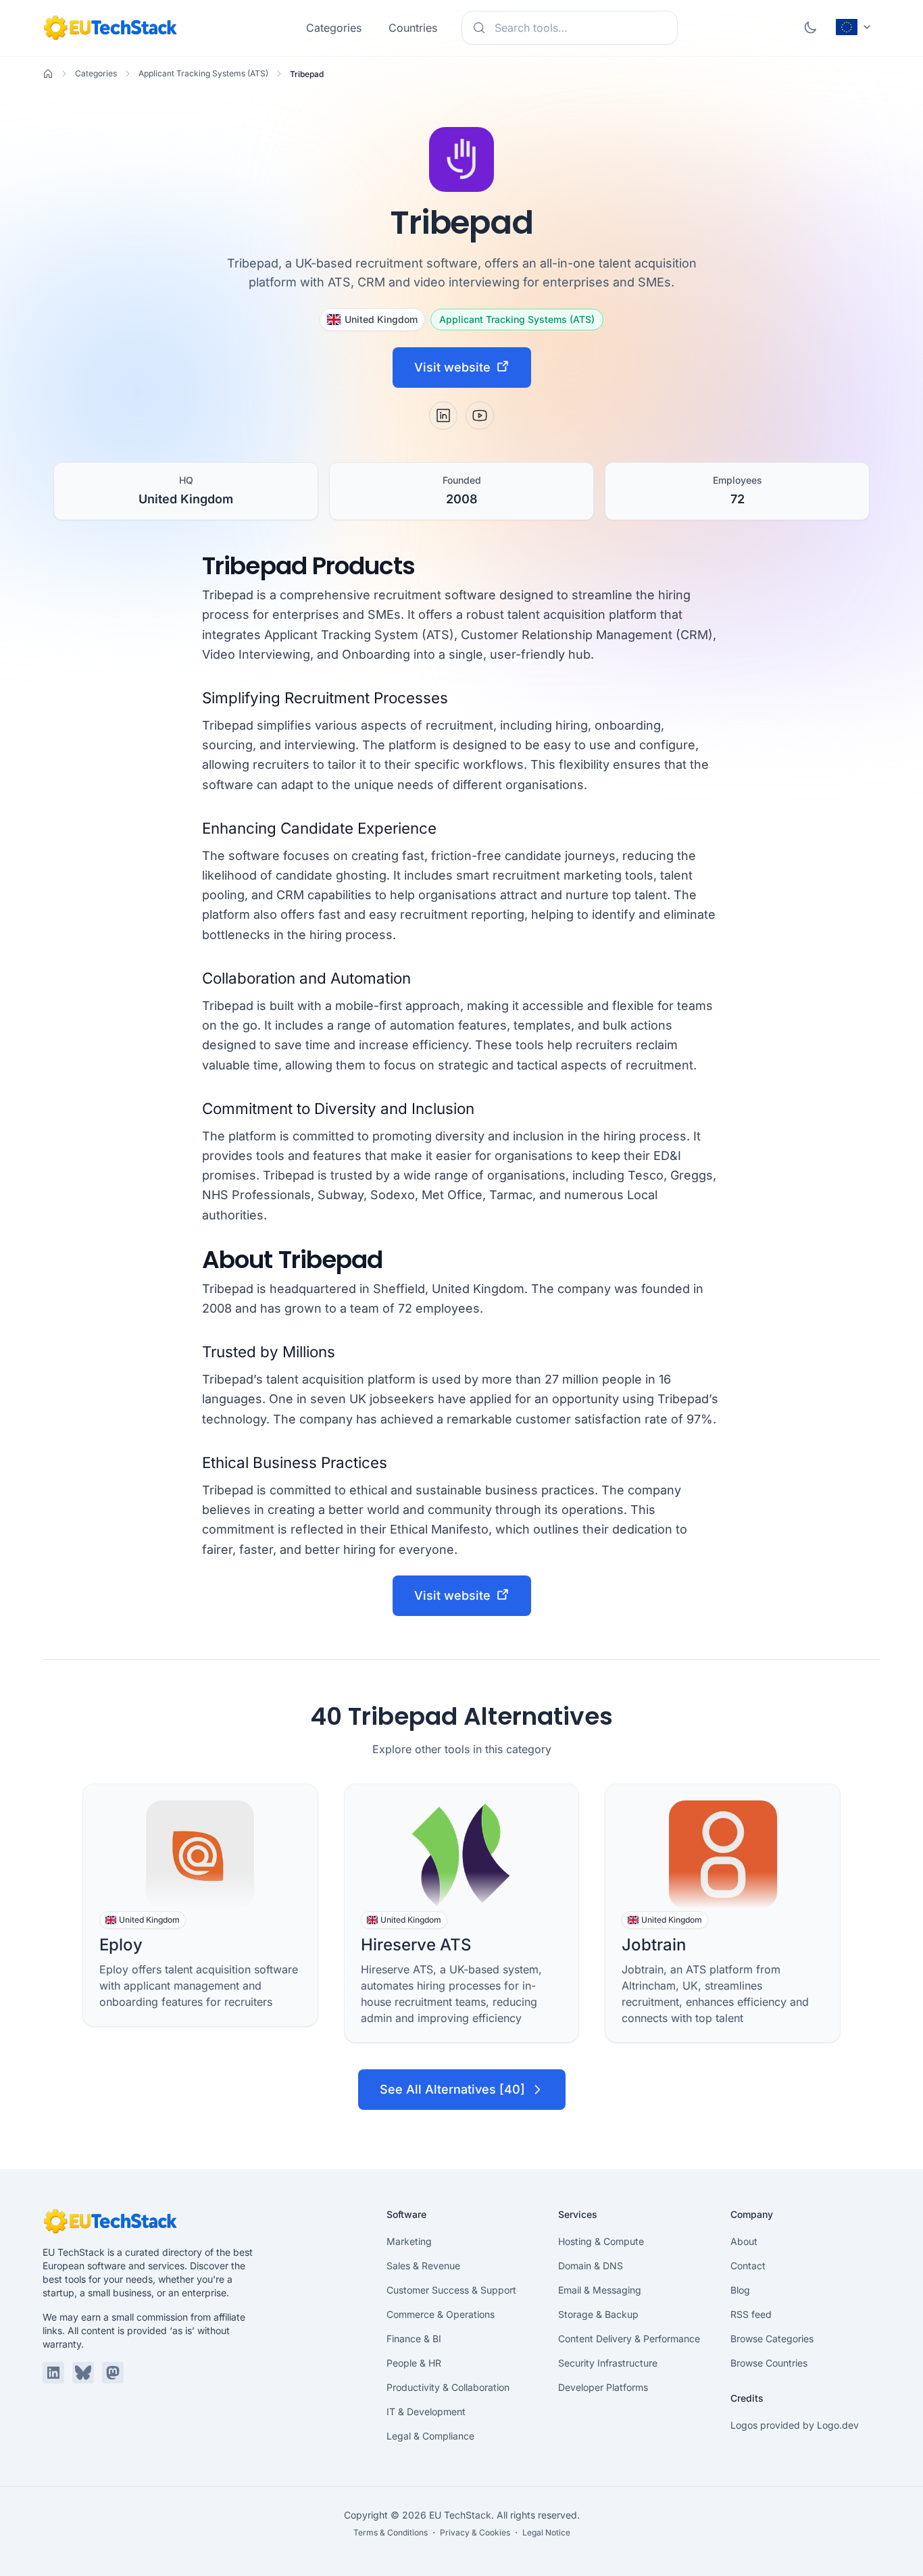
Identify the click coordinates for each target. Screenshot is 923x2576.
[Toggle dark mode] (810, 28)
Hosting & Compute (601, 2241)
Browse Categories (772, 2339)
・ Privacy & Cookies (470, 2532)
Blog (740, 2290)
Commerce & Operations (441, 2314)
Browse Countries (769, 2363)
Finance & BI (414, 2339)
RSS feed (751, 2314)
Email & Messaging (600, 2290)
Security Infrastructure (608, 2363)
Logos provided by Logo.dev (795, 2425)
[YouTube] (480, 415)
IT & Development (426, 2411)
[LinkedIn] (443, 415)
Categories (334, 28)
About (744, 2241)
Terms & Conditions (391, 2532)
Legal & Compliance (430, 2436)
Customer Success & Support (451, 2290)
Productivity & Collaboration (448, 2387)
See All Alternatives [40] (452, 2089)
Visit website (452, 367)
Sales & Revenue (423, 2266)
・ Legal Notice (541, 2532)
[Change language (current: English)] (854, 27)
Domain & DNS (591, 2266)
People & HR (414, 2363)
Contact (748, 2266)
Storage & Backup (598, 2314)
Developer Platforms (603, 2387)
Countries (413, 28)
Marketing (409, 2241)
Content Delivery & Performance (629, 2339)
